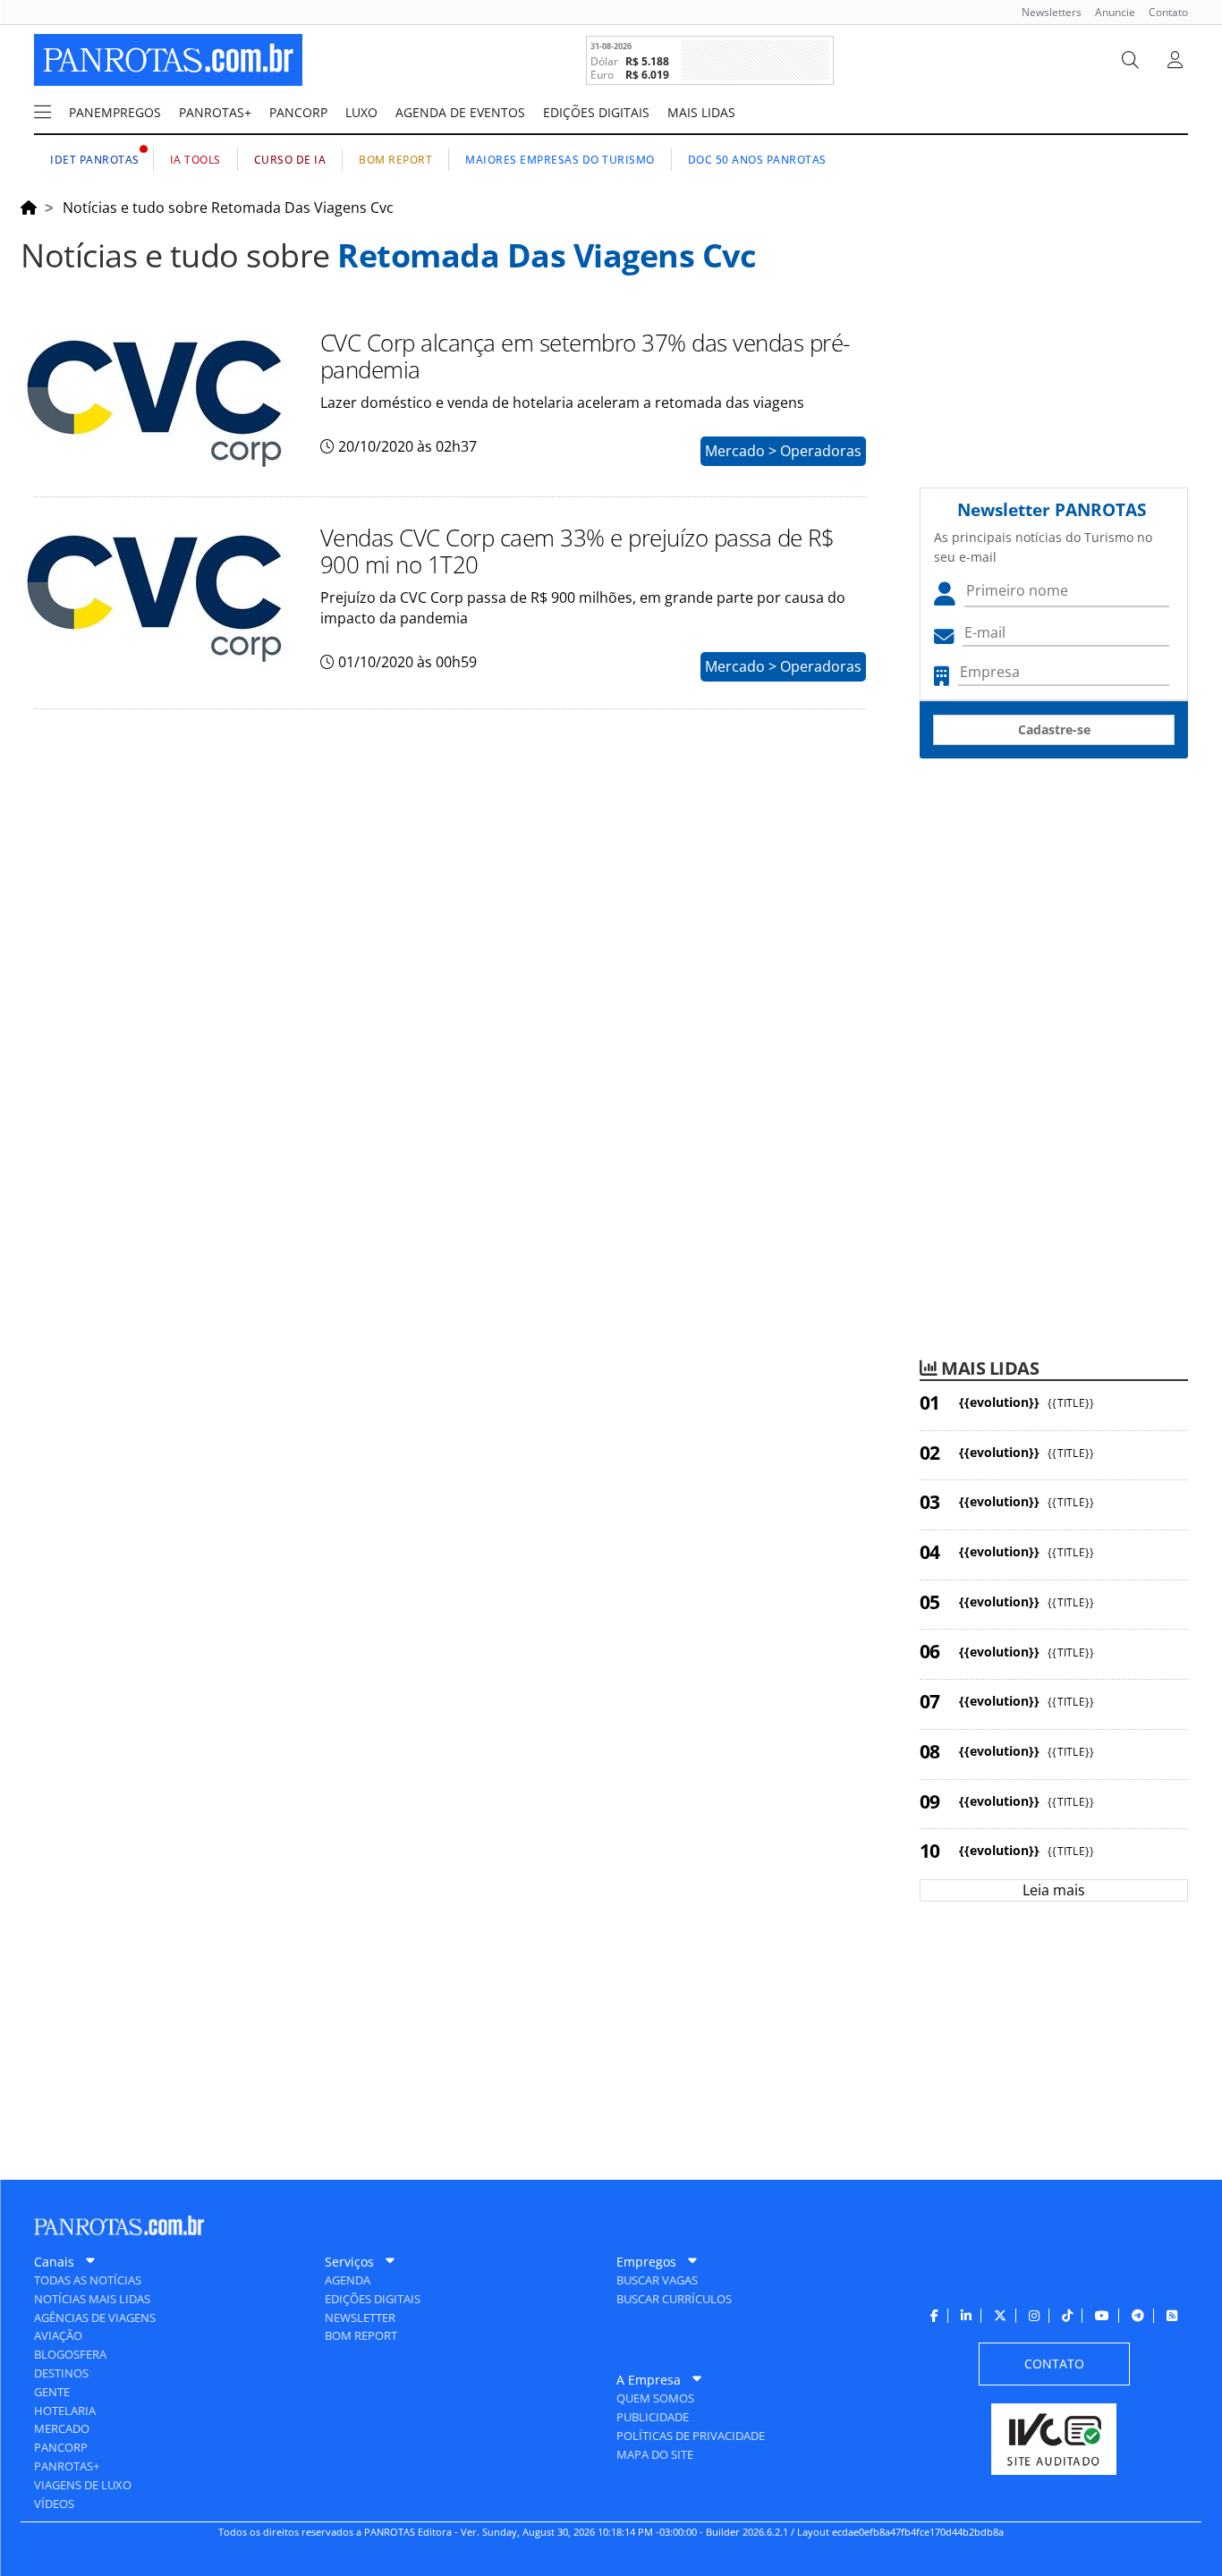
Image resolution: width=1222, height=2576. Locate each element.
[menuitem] (1045, 12)
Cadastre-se (1054, 729)
